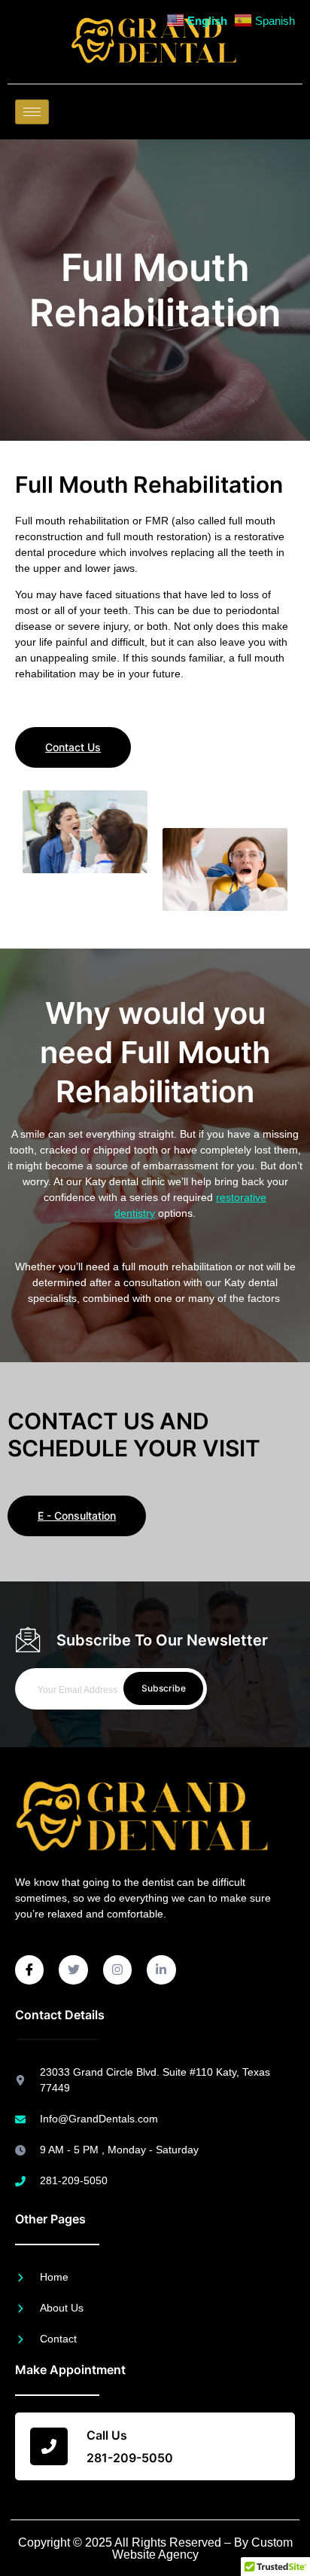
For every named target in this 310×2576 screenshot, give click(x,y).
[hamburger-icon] (32, 112)
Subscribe (164, 1688)
